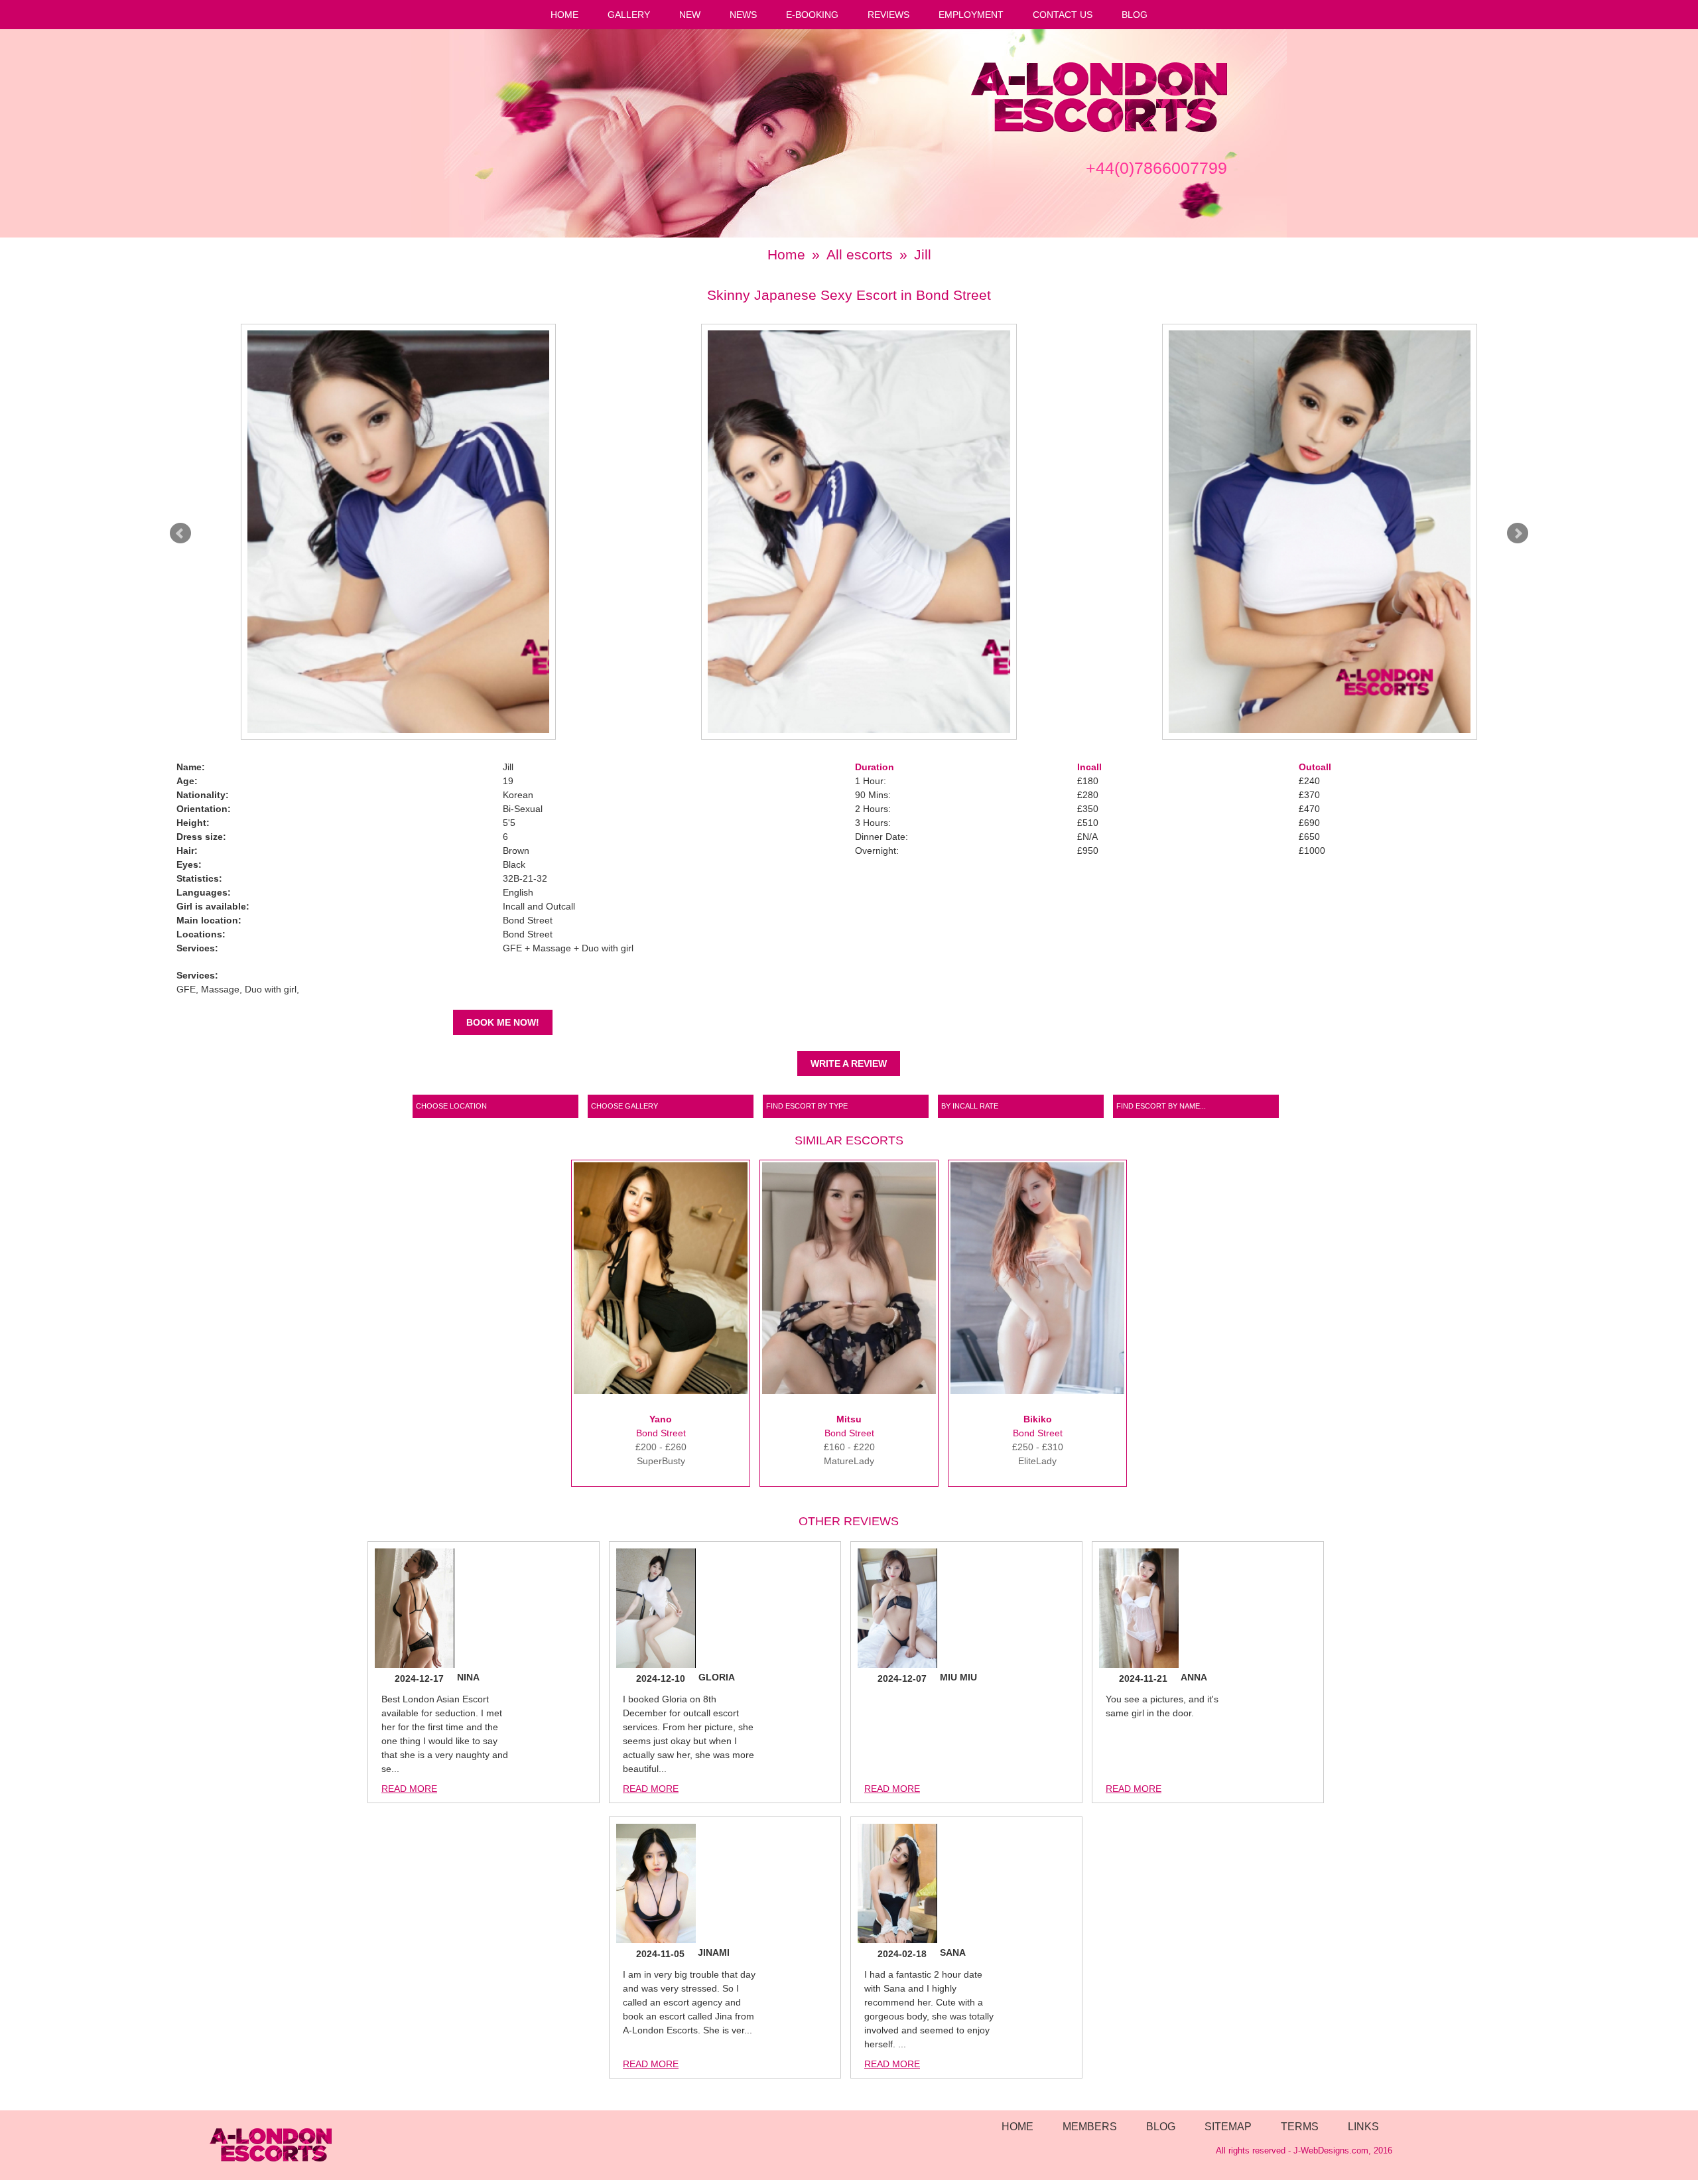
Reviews (888, 15)
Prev (180, 533)
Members (1090, 2126)
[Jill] (399, 532)
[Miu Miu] (897, 1610)
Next (1518, 533)
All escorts (860, 254)
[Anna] (1139, 1610)
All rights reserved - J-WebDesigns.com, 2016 (1304, 2151)
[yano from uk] (661, 1391)
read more (409, 1789)
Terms (1300, 2126)
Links (1363, 2126)
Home (564, 15)
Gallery (629, 15)
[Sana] (897, 1885)
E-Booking (812, 15)
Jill (923, 254)
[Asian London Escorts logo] (1099, 129)
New (690, 15)
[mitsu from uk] (849, 1391)
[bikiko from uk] (1037, 1391)
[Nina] (415, 1610)
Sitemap (1228, 2126)
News (743, 15)
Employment (971, 15)
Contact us (1063, 15)
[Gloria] (656, 1610)
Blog (1135, 15)
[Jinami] (656, 1885)
